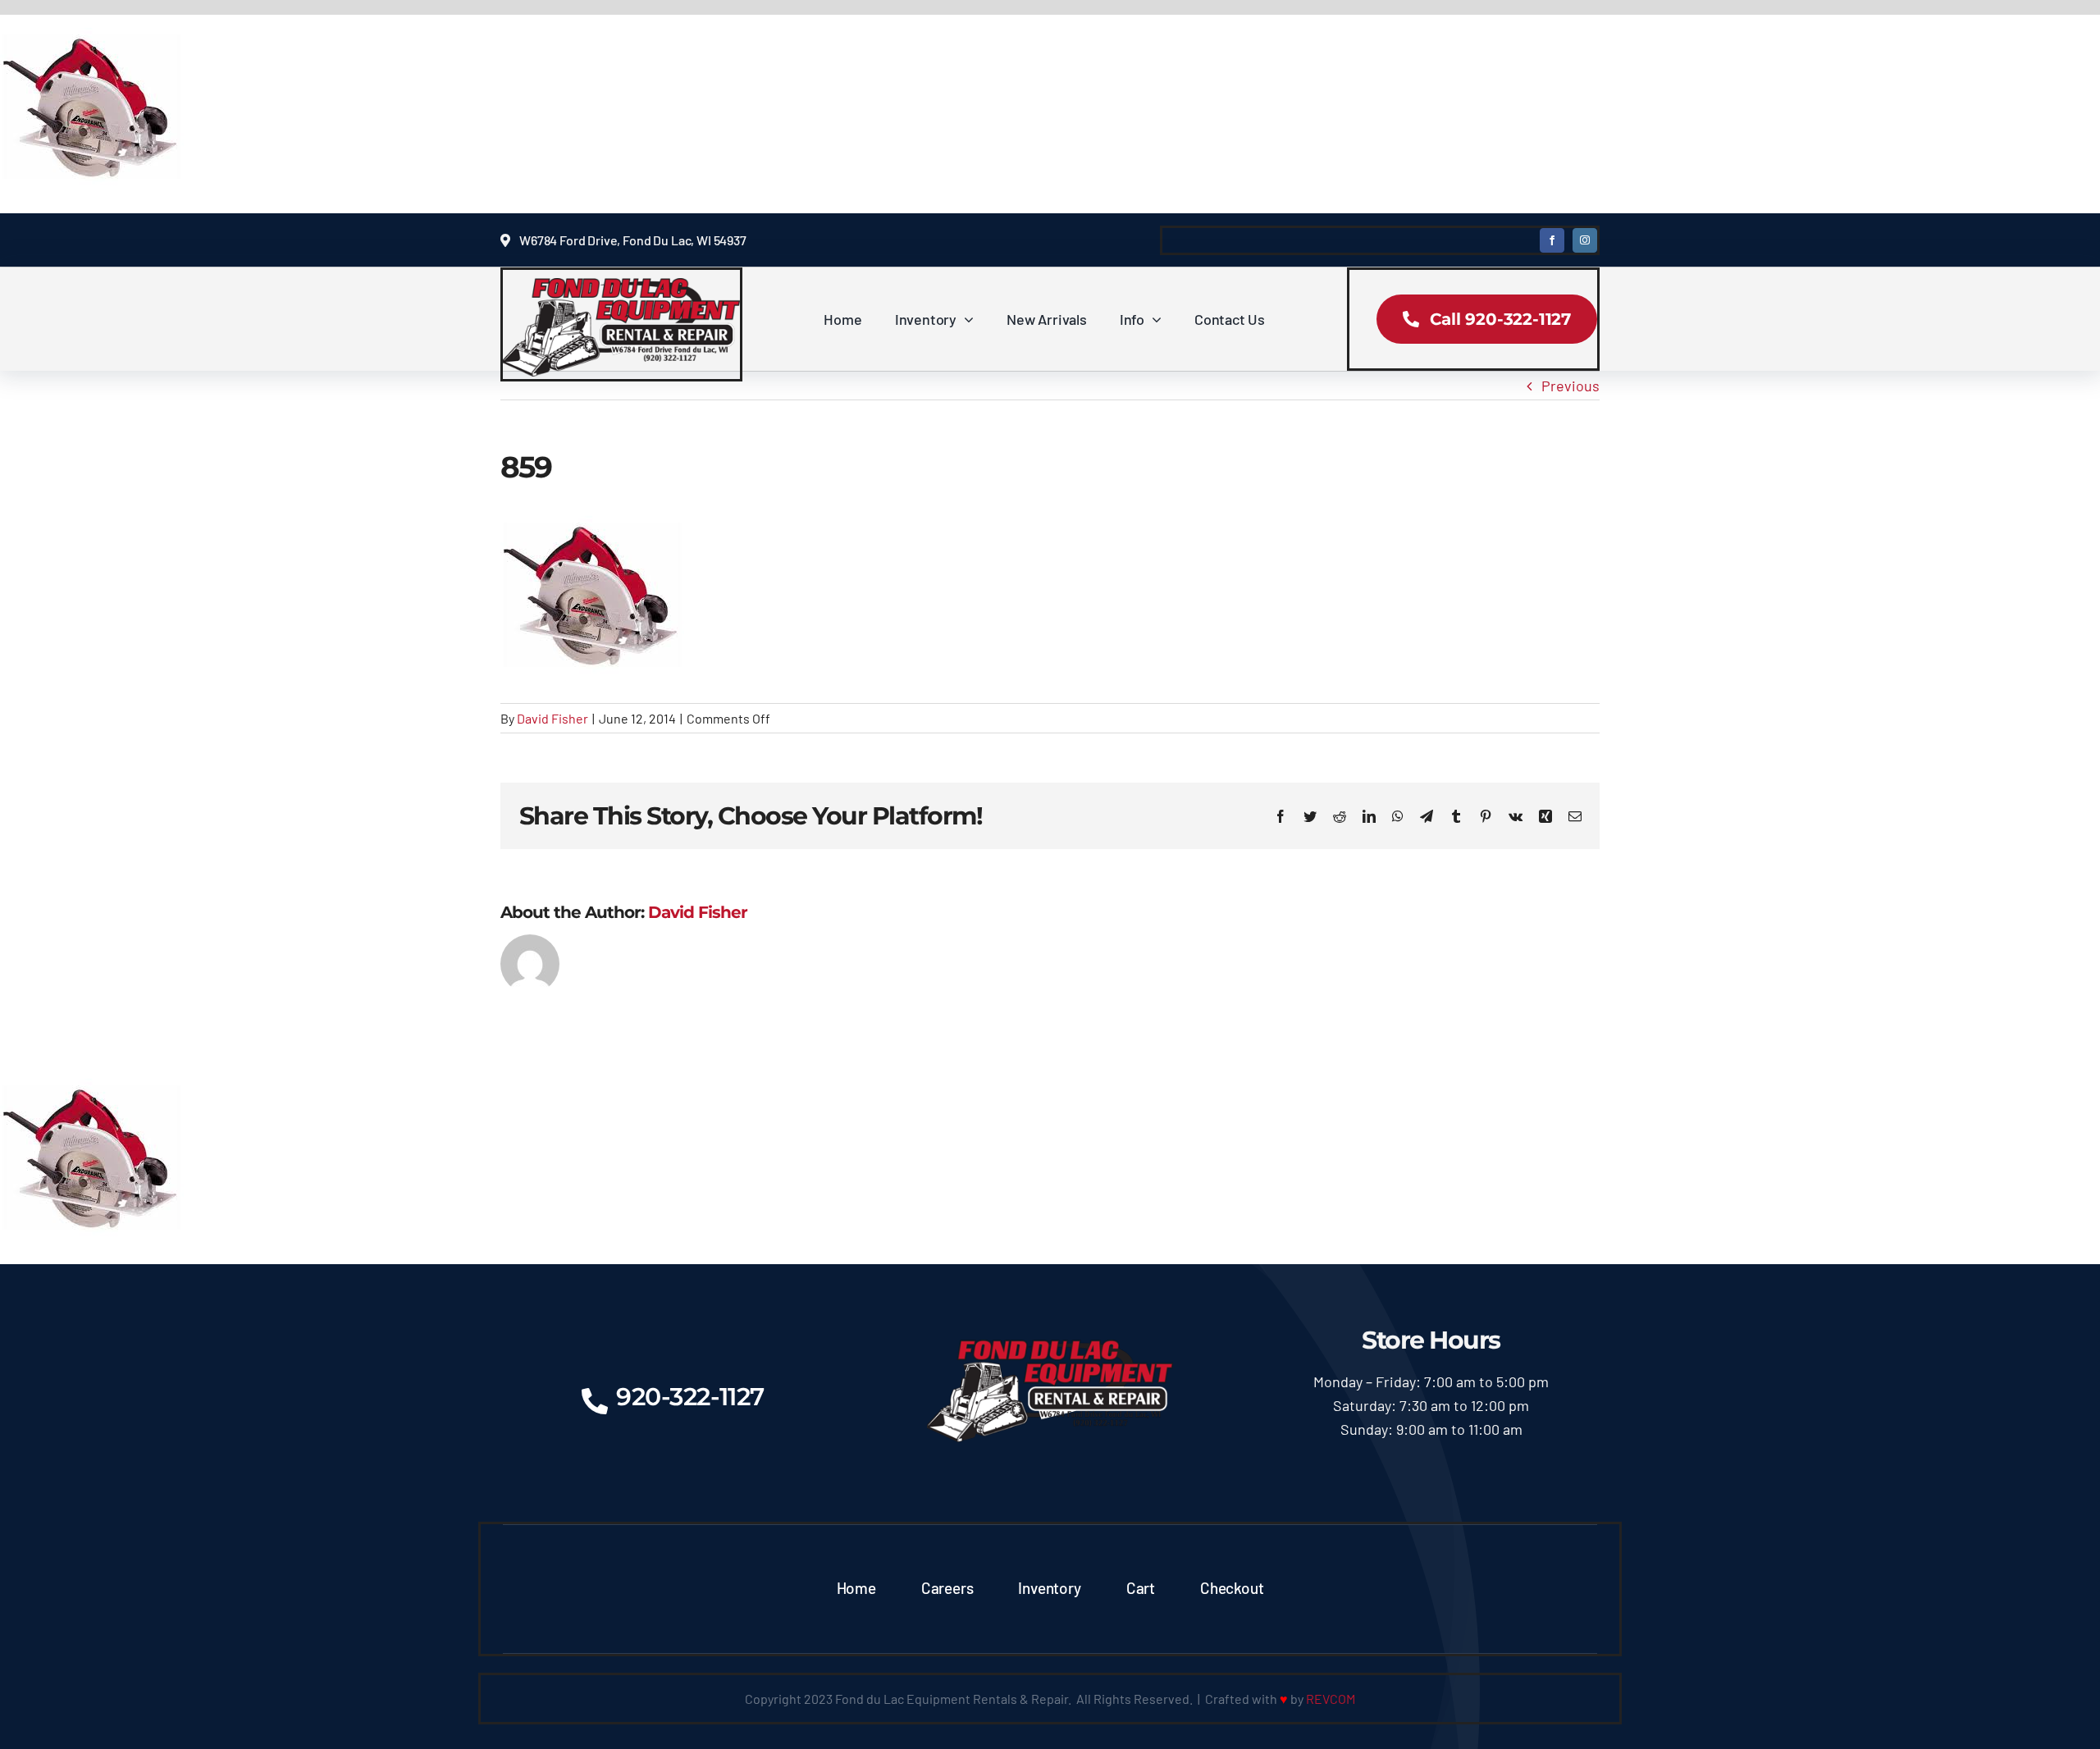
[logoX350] (621, 285)
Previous (1570, 386)
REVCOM (1331, 1699)
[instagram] (1585, 240)
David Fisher (552, 718)
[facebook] (1552, 240)
